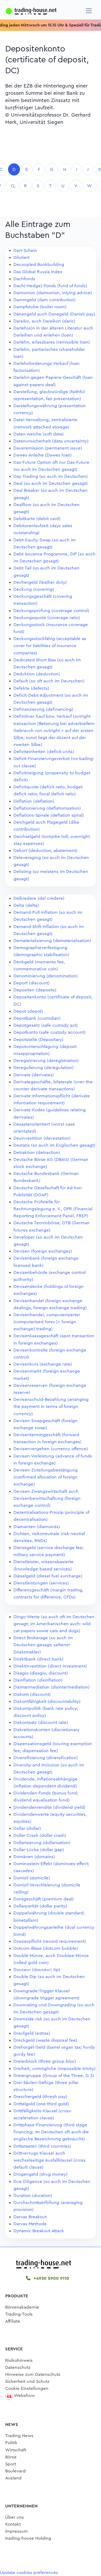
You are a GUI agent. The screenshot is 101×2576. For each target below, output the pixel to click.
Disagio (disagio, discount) (41, 1673)
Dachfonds (24, 279)
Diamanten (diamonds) (37, 1527)
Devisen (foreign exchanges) (43, 1251)
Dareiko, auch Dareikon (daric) (44, 321)
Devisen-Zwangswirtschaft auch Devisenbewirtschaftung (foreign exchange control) (47, 1498)
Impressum (16, 2531)
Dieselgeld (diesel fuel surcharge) (48, 1576)
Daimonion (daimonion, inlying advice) (53, 293)
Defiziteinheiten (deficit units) (44, 752)
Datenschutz (18, 2367)
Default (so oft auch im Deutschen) (49, 681)
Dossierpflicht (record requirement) (50, 1941)
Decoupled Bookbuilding (39, 264)
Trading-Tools (19, 2314)
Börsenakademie (22, 2307)
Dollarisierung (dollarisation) (42, 1843)
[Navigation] (89, 11)
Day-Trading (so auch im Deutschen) (51, 476)
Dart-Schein (25, 250)
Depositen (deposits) (35, 990)
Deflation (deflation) (34, 801)
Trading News (19, 2436)
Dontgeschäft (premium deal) (44, 1899)
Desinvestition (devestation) (42, 1138)
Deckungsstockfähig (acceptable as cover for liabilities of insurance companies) (50, 646)
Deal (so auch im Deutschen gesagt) (51, 483)
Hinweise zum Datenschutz (33, 2374)
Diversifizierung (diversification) (46, 1758)
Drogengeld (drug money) (41, 2174)
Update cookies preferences (29, 2572)
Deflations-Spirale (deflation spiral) (49, 815)
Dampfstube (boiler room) (40, 307)
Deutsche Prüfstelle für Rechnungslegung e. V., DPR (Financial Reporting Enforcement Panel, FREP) (53, 1209)
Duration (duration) (33, 2195)
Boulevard (15, 2471)
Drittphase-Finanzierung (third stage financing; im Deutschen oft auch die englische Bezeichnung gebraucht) (51, 2132)
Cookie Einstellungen (27, 2388)
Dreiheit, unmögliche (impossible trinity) (55, 2069)
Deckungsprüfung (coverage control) (51, 611)
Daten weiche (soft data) (39, 434)
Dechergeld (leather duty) (40, 582)
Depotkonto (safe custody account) (50, 1032)
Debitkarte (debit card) (37, 519)
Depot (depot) (28, 1011)
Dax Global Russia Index (38, 272)
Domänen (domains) (34, 1857)
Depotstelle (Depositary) (38, 1040)
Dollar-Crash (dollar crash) (40, 1835)
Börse (11, 2457)
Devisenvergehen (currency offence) (51, 1449)
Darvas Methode (30, 2224)
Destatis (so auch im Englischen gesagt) (54, 1145)
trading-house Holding (28, 2538)
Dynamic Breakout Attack (39, 2231)
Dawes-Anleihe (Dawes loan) (43, 455)
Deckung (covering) (34, 589)
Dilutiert (21, 257)
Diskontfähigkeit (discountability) (47, 1701)
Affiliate (13, 2321)
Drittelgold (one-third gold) (41, 2104)
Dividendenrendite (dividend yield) (49, 1807)
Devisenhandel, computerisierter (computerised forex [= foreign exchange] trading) (47, 1322)
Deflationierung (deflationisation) (47, 808)
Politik (11, 2443)
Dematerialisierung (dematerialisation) (52, 941)
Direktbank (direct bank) (38, 1659)
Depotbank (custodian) (37, 1018)
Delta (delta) (26, 905)
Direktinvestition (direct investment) (50, 1666)
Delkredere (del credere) (39, 898)
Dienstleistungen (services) (41, 1583)
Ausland (13, 2478)
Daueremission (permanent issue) (48, 448)
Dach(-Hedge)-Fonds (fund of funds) (50, 286)
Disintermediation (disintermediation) (52, 1687)
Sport (11, 2464)
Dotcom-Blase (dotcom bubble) (46, 1948)
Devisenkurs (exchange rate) (43, 1364)
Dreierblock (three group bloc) (45, 2061)
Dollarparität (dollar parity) (40, 1906)
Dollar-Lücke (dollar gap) (39, 1850)
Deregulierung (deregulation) (44, 1068)
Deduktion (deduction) (37, 674)
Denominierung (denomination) (46, 976)
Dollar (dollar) (27, 1828)
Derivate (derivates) (34, 1075)
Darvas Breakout (30, 2217)
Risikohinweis (19, 2360)
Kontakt (13, 2524)
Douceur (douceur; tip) (37, 1970)
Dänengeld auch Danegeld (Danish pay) (54, 314)
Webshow (24, 2395)
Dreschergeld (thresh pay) (40, 2097)
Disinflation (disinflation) (38, 1680)
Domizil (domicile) (32, 1878)
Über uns (15, 2517)
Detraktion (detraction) (37, 1152)
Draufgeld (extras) (32, 2033)
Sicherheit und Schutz (27, 2381)
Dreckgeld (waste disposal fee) (45, 2040)
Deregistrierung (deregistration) (46, 1061)
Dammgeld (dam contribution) (45, 300)
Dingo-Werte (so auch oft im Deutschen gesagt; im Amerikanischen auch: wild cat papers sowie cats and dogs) (54, 1624)
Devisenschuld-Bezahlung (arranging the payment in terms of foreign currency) (51, 1406)
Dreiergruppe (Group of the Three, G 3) (54, 2076)
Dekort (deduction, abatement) (45, 850)
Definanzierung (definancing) (43, 709)
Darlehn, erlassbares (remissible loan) (52, 342)
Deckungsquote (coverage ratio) (47, 618)
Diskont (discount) (32, 1694)
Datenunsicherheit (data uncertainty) (51, 441)
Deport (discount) (32, 983)
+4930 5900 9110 (51, 2278)
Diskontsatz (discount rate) (41, 1722)
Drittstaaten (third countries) (42, 2146)
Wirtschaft (16, 2450)
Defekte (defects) (31, 688)
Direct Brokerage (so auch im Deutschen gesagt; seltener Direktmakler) (43, 1645)
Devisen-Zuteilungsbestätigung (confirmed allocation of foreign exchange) (46, 1477)
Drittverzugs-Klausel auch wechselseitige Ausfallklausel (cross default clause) (50, 2160)
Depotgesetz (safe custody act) (46, 1025)
